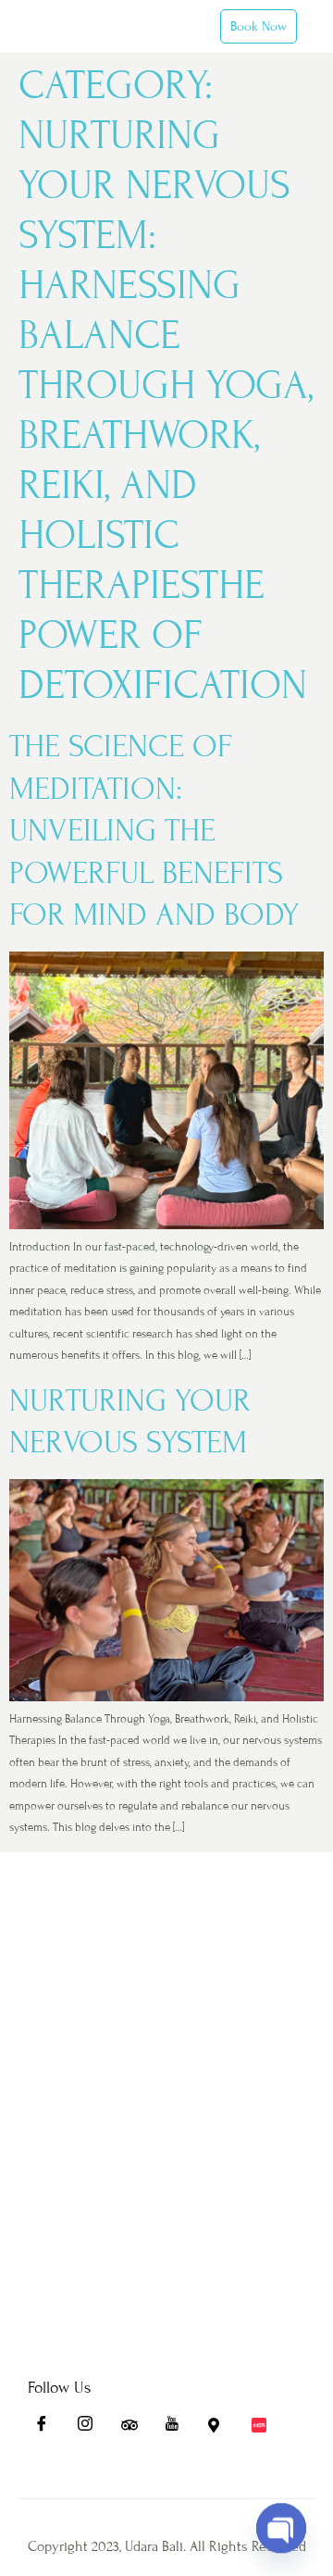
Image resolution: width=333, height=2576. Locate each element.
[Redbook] (265, 2429)
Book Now (259, 26)
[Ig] (92, 2429)
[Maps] (222, 2429)
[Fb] (48, 2429)
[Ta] (135, 2429)
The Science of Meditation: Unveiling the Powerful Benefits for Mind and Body (154, 831)
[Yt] (179, 2429)
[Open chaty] (281, 2516)
